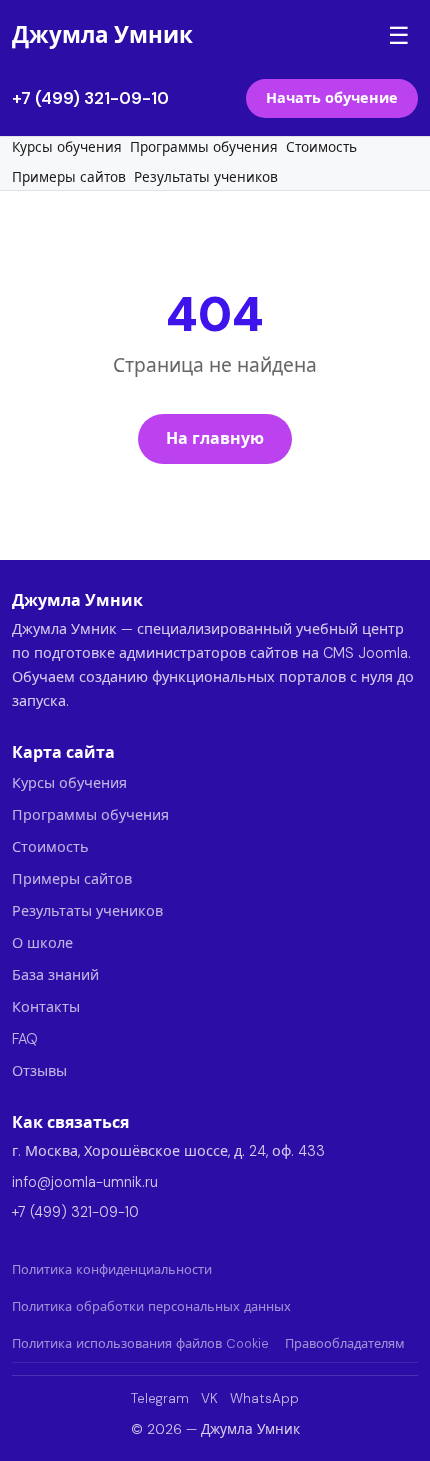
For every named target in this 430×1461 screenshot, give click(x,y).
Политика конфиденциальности (112, 1269)
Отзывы (39, 1071)
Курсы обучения (67, 147)
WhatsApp (264, 1398)
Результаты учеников (206, 177)
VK (209, 1398)
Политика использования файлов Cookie (140, 1343)
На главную (215, 438)
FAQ (25, 1039)
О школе (42, 943)
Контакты (46, 1007)
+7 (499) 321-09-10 (90, 98)
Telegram (160, 1398)
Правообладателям (345, 1343)
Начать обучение (332, 98)
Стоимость (321, 147)
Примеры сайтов (69, 177)
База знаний (55, 975)
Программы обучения (204, 147)
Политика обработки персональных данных (151, 1306)
